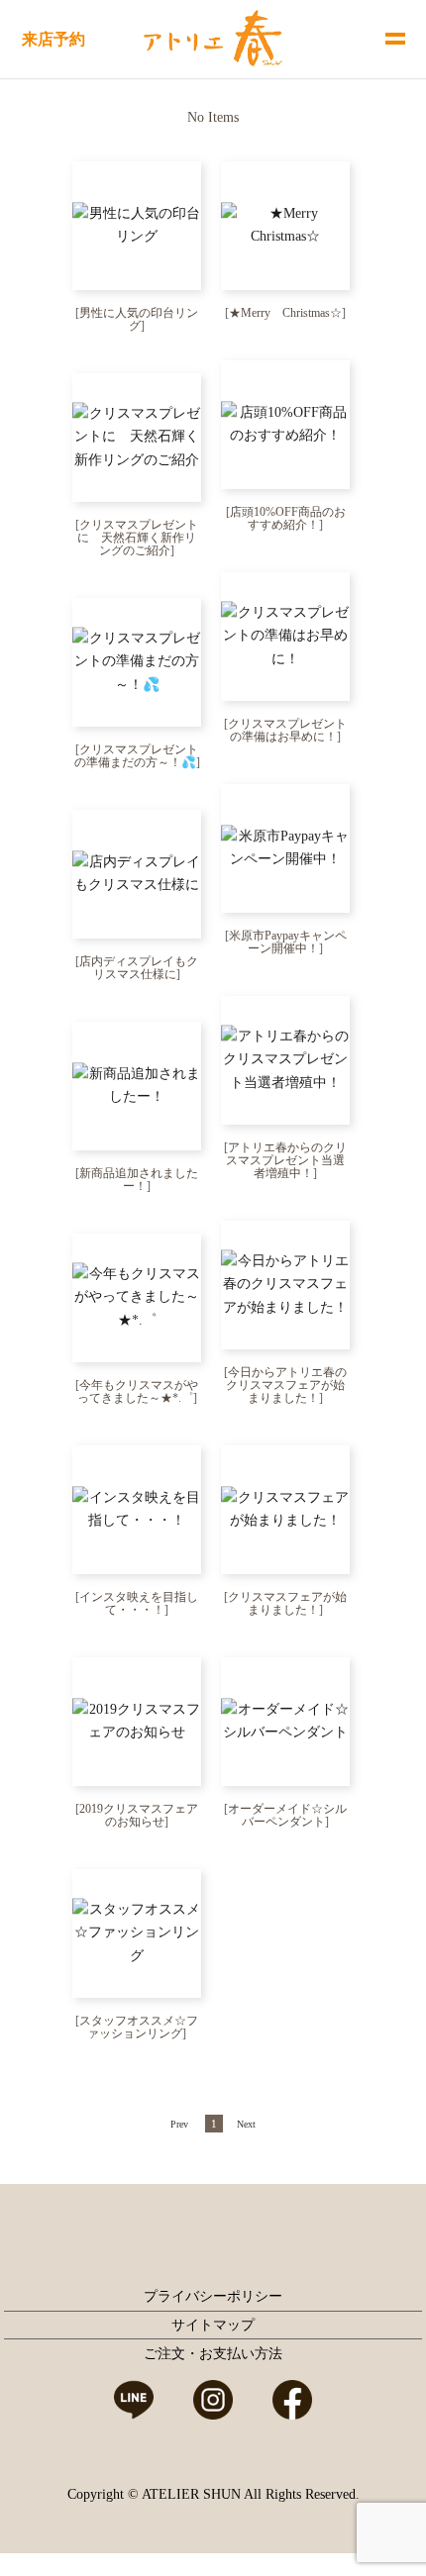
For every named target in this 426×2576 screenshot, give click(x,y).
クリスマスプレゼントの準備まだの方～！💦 (137, 756)
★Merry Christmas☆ (285, 313)
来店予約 (53, 39)
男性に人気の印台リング (139, 319)
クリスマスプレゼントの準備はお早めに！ (287, 730)
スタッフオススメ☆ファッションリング (139, 2027)
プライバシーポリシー (213, 2296)
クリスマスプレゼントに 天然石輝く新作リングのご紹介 (138, 538)
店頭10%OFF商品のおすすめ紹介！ (288, 518)
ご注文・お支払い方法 (213, 2354)
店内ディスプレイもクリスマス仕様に (139, 968)
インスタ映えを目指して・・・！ (139, 1603)
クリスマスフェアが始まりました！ (287, 1603)
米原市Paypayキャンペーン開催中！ (288, 942)
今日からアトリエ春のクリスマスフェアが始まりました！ (286, 1385)
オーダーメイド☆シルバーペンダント (287, 1815)
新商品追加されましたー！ (139, 1180)
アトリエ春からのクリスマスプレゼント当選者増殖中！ (286, 1160)
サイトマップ (213, 2325)
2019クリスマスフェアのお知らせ (139, 1815)
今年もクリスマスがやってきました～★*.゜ (138, 1391)
